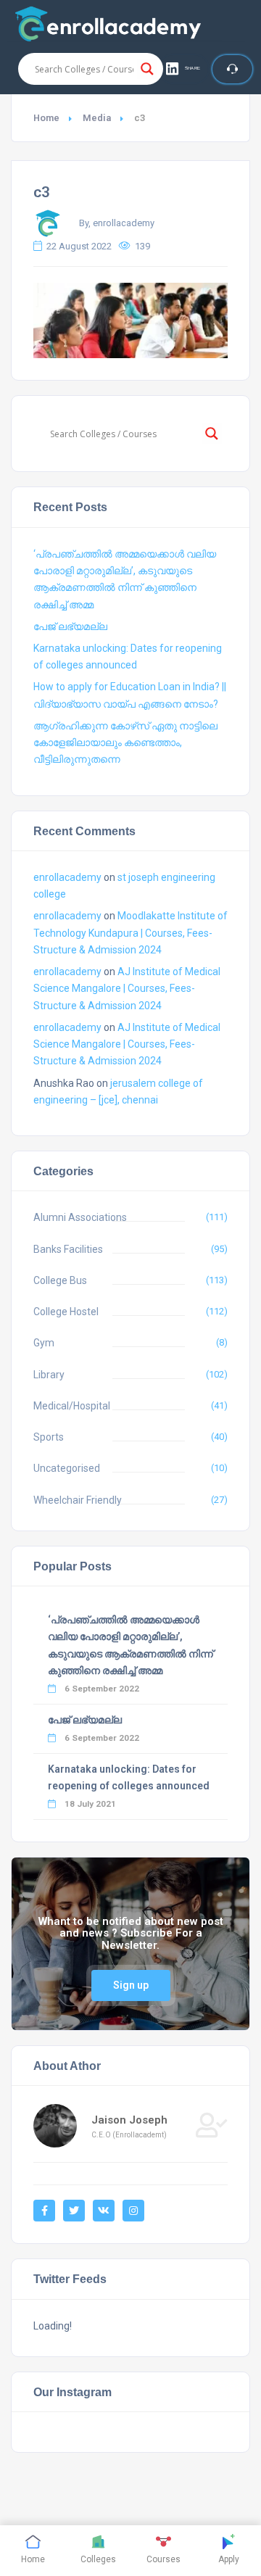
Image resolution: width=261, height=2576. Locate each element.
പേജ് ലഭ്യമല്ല (70, 626)
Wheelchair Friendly (78, 1500)
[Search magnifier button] (147, 69)
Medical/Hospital (72, 1406)
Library (49, 1375)
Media (97, 118)
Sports (49, 1437)
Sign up (131, 1985)
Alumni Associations (80, 1217)
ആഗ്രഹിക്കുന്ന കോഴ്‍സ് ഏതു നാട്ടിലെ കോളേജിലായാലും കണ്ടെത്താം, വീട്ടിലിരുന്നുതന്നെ (125, 742)
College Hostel (66, 1312)
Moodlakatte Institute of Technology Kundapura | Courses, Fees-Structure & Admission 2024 (130, 932)
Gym (44, 1343)
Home (46, 118)
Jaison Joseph (129, 2120)
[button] (184, 69)
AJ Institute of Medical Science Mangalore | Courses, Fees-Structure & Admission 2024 (127, 988)
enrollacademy (67, 877)
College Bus (60, 1280)
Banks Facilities (68, 1249)
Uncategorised (67, 1468)
